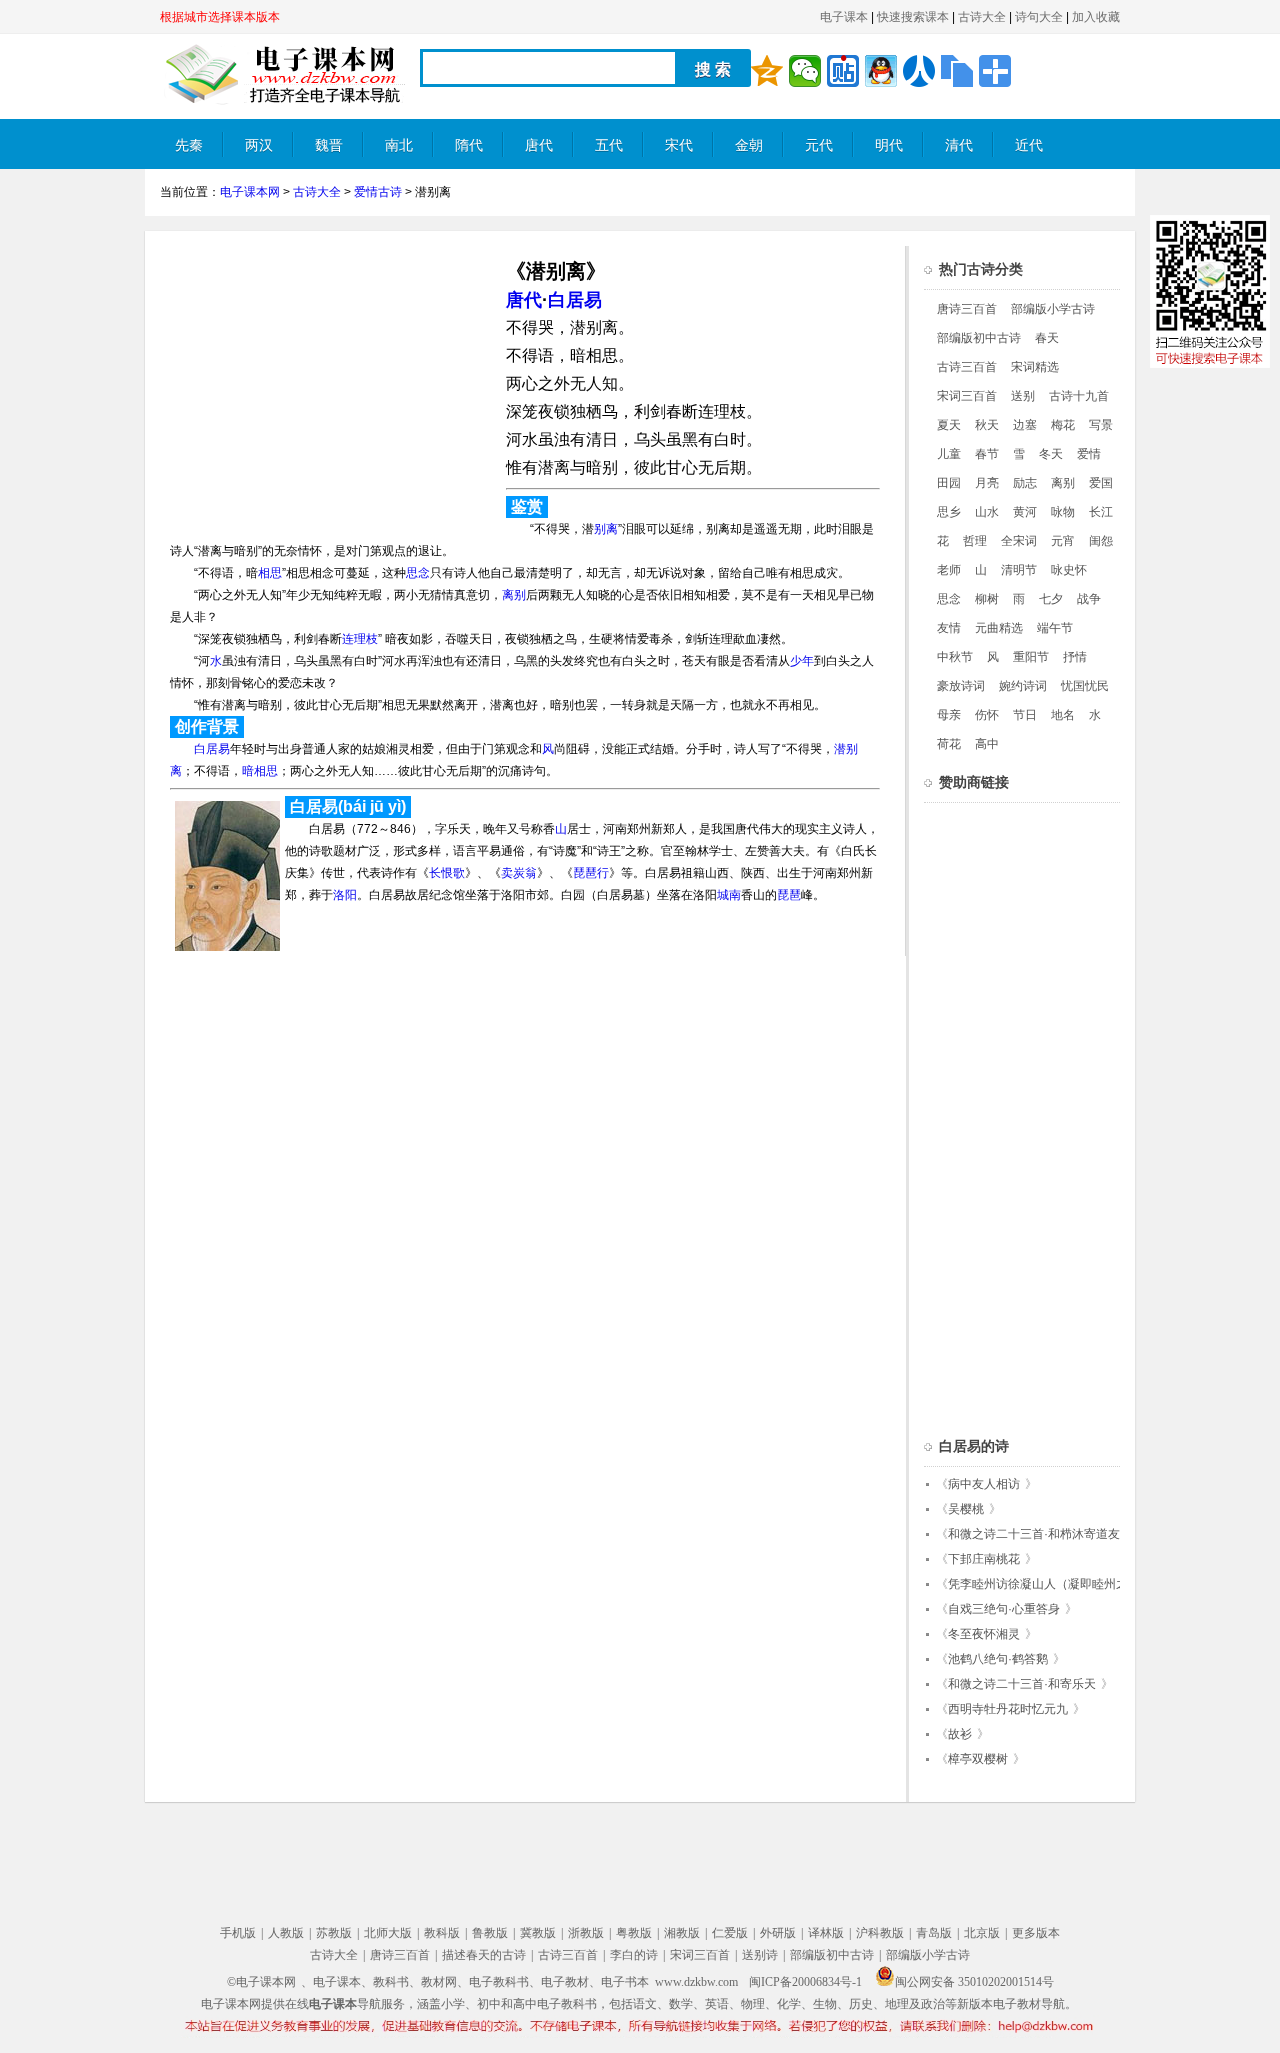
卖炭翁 (519, 873)
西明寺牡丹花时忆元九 (1008, 1709)
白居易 (575, 300)
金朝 (749, 145)
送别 (1023, 396)
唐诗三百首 (967, 309)
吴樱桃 (966, 1509)
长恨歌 (447, 873)
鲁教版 (490, 1933)
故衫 (960, 1734)
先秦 (189, 145)
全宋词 (1019, 541)
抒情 (1075, 657)
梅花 (1063, 425)
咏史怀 (1069, 570)
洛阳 (345, 895)
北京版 (982, 1933)
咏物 (1063, 512)
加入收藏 (1096, 17)
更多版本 (1036, 1933)
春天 (1047, 338)
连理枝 (360, 639)
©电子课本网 (261, 1982)
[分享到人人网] (919, 71)
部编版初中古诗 (979, 338)
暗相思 (260, 771)
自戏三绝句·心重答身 (1004, 1609)
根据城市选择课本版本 (220, 17)
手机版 (238, 1933)
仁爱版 (730, 1933)
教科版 (442, 1933)
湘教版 (682, 1933)
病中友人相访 (984, 1484)
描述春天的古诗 (484, 1955)
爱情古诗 (378, 192)
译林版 (826, 1933)
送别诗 (760, 1955)
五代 (609, 145)
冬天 (1051, 454)
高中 (987, 744)
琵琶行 (591, 873)
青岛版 (934, 1933)
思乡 (949, 512)
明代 (889, 145)
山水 (987, 512)
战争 (1089, 599)
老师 (949, 570)
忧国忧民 (1085, 686)
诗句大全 (1039, 17)
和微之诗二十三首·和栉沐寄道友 (1034, 1534)
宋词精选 (1035, 367)
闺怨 (1101, 541)
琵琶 (789, 895)
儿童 (949, 454)
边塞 (1025, 425)
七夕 (1051, 599)
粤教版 (634, 1933)
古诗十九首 (1079, 396)
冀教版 (538, 1933)
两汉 (259, 145)
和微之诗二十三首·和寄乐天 (1022, 1684)
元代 (819, 145)
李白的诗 (634, 1955)
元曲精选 (999, 628)
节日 (1025, 715)
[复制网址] (957, 71)
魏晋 (329, 145)
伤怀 (987, 715)
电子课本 (844, 17)
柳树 (987, 599)
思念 (418, 573)
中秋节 (955, 657)
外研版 (778, 1933)
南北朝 (399, 153)
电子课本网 (250, 192)
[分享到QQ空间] (767, 71)
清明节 (1019, 570)
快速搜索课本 (913, 17)
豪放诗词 (961, 686)
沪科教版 (880, 1933)
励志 (1025, 483)
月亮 (987, 483)
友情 (949, 628)
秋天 (987, 425)
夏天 (949, 425)
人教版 (286, 1933)
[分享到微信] (805, 71)
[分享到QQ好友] (881, 71)
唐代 (539, 145)
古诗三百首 (967, 367)
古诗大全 (982, 17)
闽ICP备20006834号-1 (805, 1982)
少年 (802, 661)
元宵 (1063, 541)
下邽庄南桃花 (984, 1559)
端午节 (1055, 628)
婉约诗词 (1023, 686)
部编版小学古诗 (1053, 309)
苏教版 (334, 1933)
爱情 (1089, 454)
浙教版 (586, 1933)
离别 (514, 595)
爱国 (1101, 483)
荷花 (949, 744)
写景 (1101, 425)
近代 (1029, 145)
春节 (987, 454)
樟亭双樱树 (978, 1759)
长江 (1101, 512)
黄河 (1025, 512)
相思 (270, 573)
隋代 (469, 145)
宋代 (679, 145)
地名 (1063, 715)
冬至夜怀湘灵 (984, 1634)
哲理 (975, 541)
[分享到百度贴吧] (843, 71)
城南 (729, 895)
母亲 (949, 715)
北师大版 (388, 1933)
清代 (959, 145)
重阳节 (1031, 657)
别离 (606, 529)
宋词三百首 (967, 396)
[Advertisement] (328, 386)
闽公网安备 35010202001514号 (974, 1982)
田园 (949, 483)
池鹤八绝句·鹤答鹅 (998, 1659)
